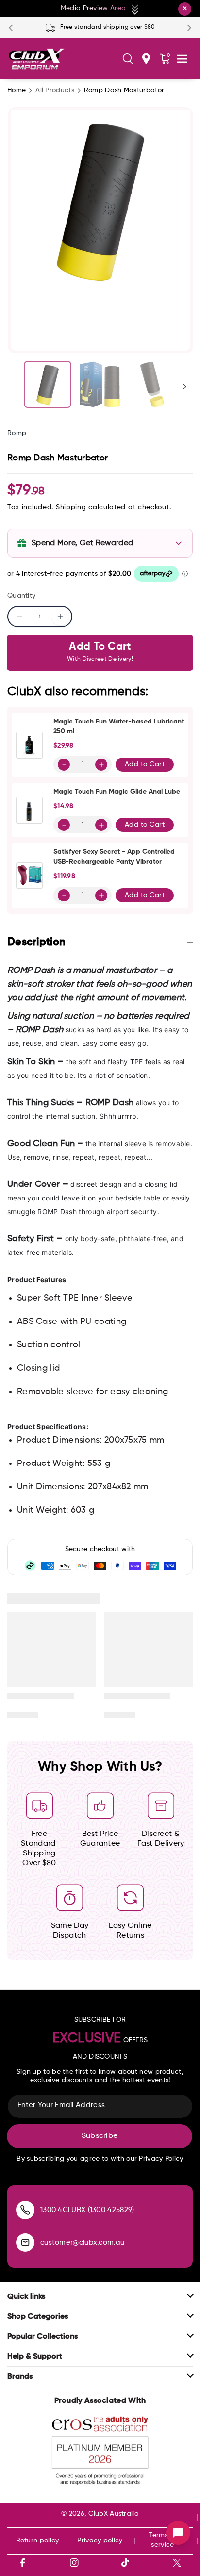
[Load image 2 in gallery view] (100, 385)
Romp (17, 433)
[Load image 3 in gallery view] (152, 385)
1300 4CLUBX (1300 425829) (87, 2210)
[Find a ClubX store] (146, 59)
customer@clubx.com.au (82, 2243)
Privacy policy (100, 2541)
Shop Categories (38, 2317)
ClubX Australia (114, 2514)
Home (17, 90)
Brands (20, 2377)
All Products (55, 90)
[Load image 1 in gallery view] (48, 385)
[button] (128, 59)
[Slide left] (16, 387)
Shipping (71, 507)
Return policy (38, 2541)
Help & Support (35, 2357)
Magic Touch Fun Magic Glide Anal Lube (117, 792)
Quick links (26, 2297)
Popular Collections (42, 2337)
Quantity (21, 596)
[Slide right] (184, 387)
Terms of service (162, 2540)
